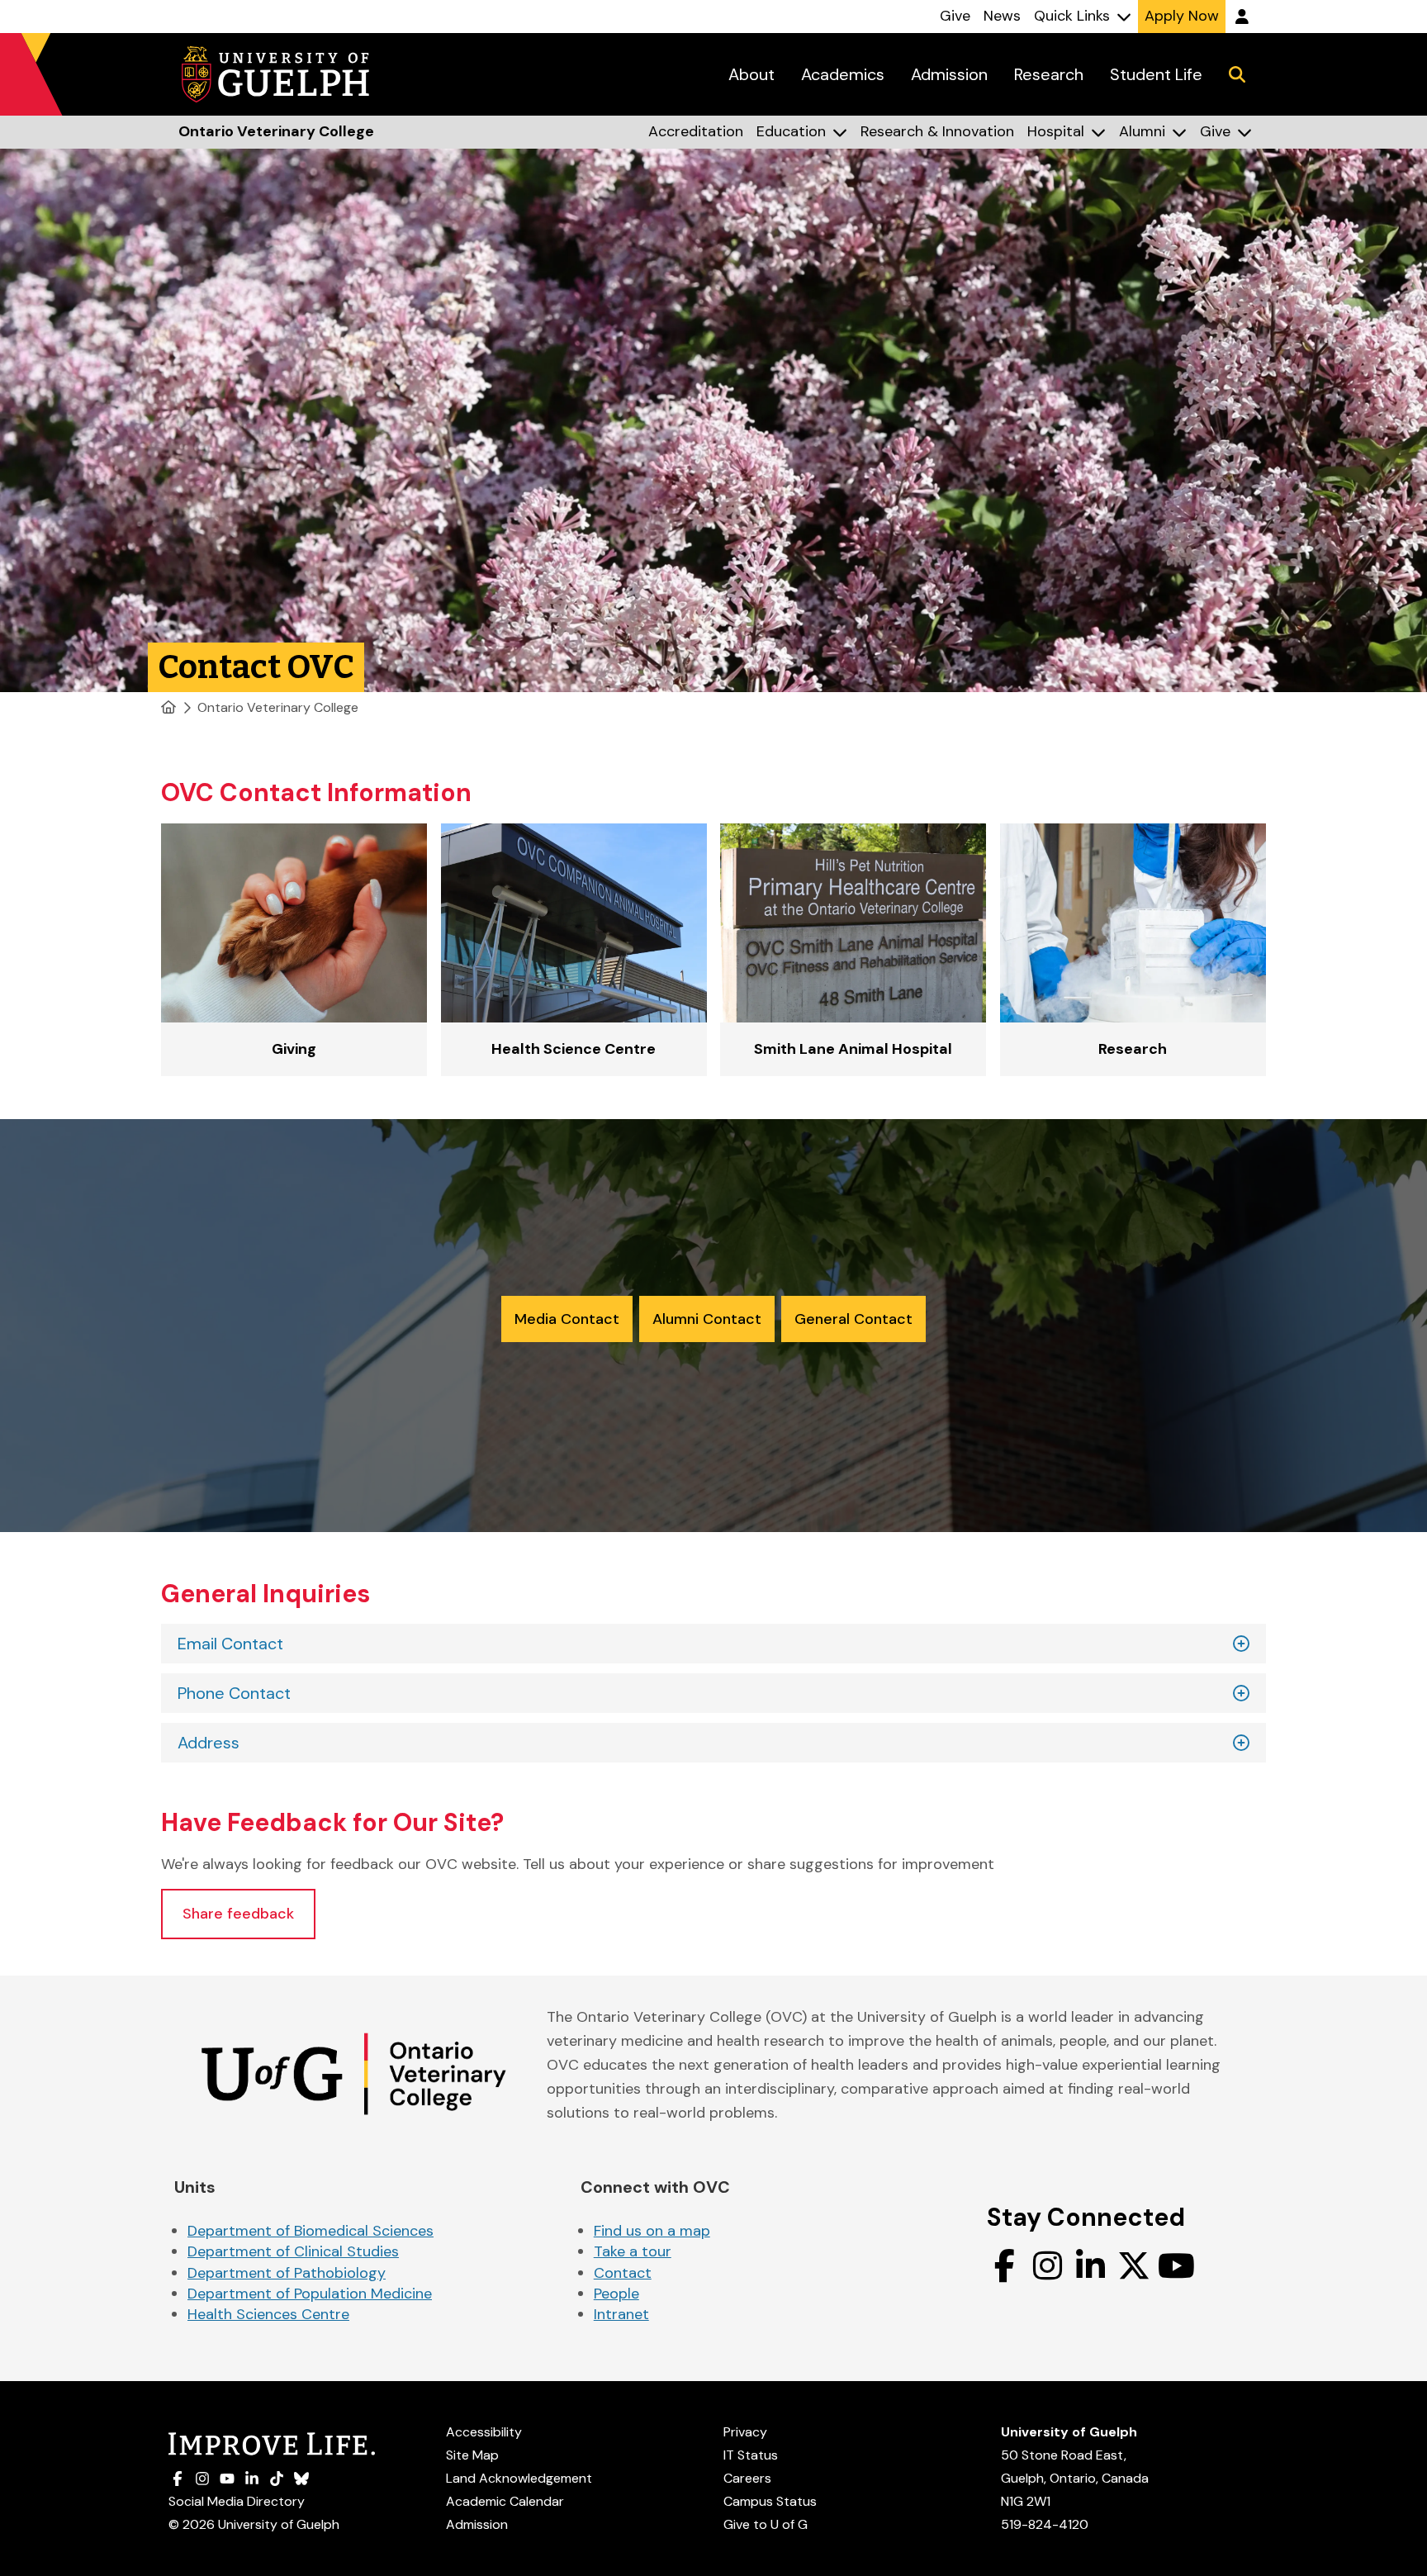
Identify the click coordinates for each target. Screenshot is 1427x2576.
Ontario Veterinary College (278, 707)
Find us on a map (652, 2231)
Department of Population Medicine (310, 2294)
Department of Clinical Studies (293, 2251)
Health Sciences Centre (268, 2314)
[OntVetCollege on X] (1134, 2265)
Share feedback (238, 1914)
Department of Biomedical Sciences (311, 2231)
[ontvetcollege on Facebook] (1005, 2265)
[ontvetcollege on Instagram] (1048, 2265)
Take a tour (633, 2251)
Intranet (621, 2314)
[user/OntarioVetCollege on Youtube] (1177, 2265)
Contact (623, 2273)
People (616, 2294)
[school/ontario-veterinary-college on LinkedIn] (1091, 2265)
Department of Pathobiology (287, 2273)
